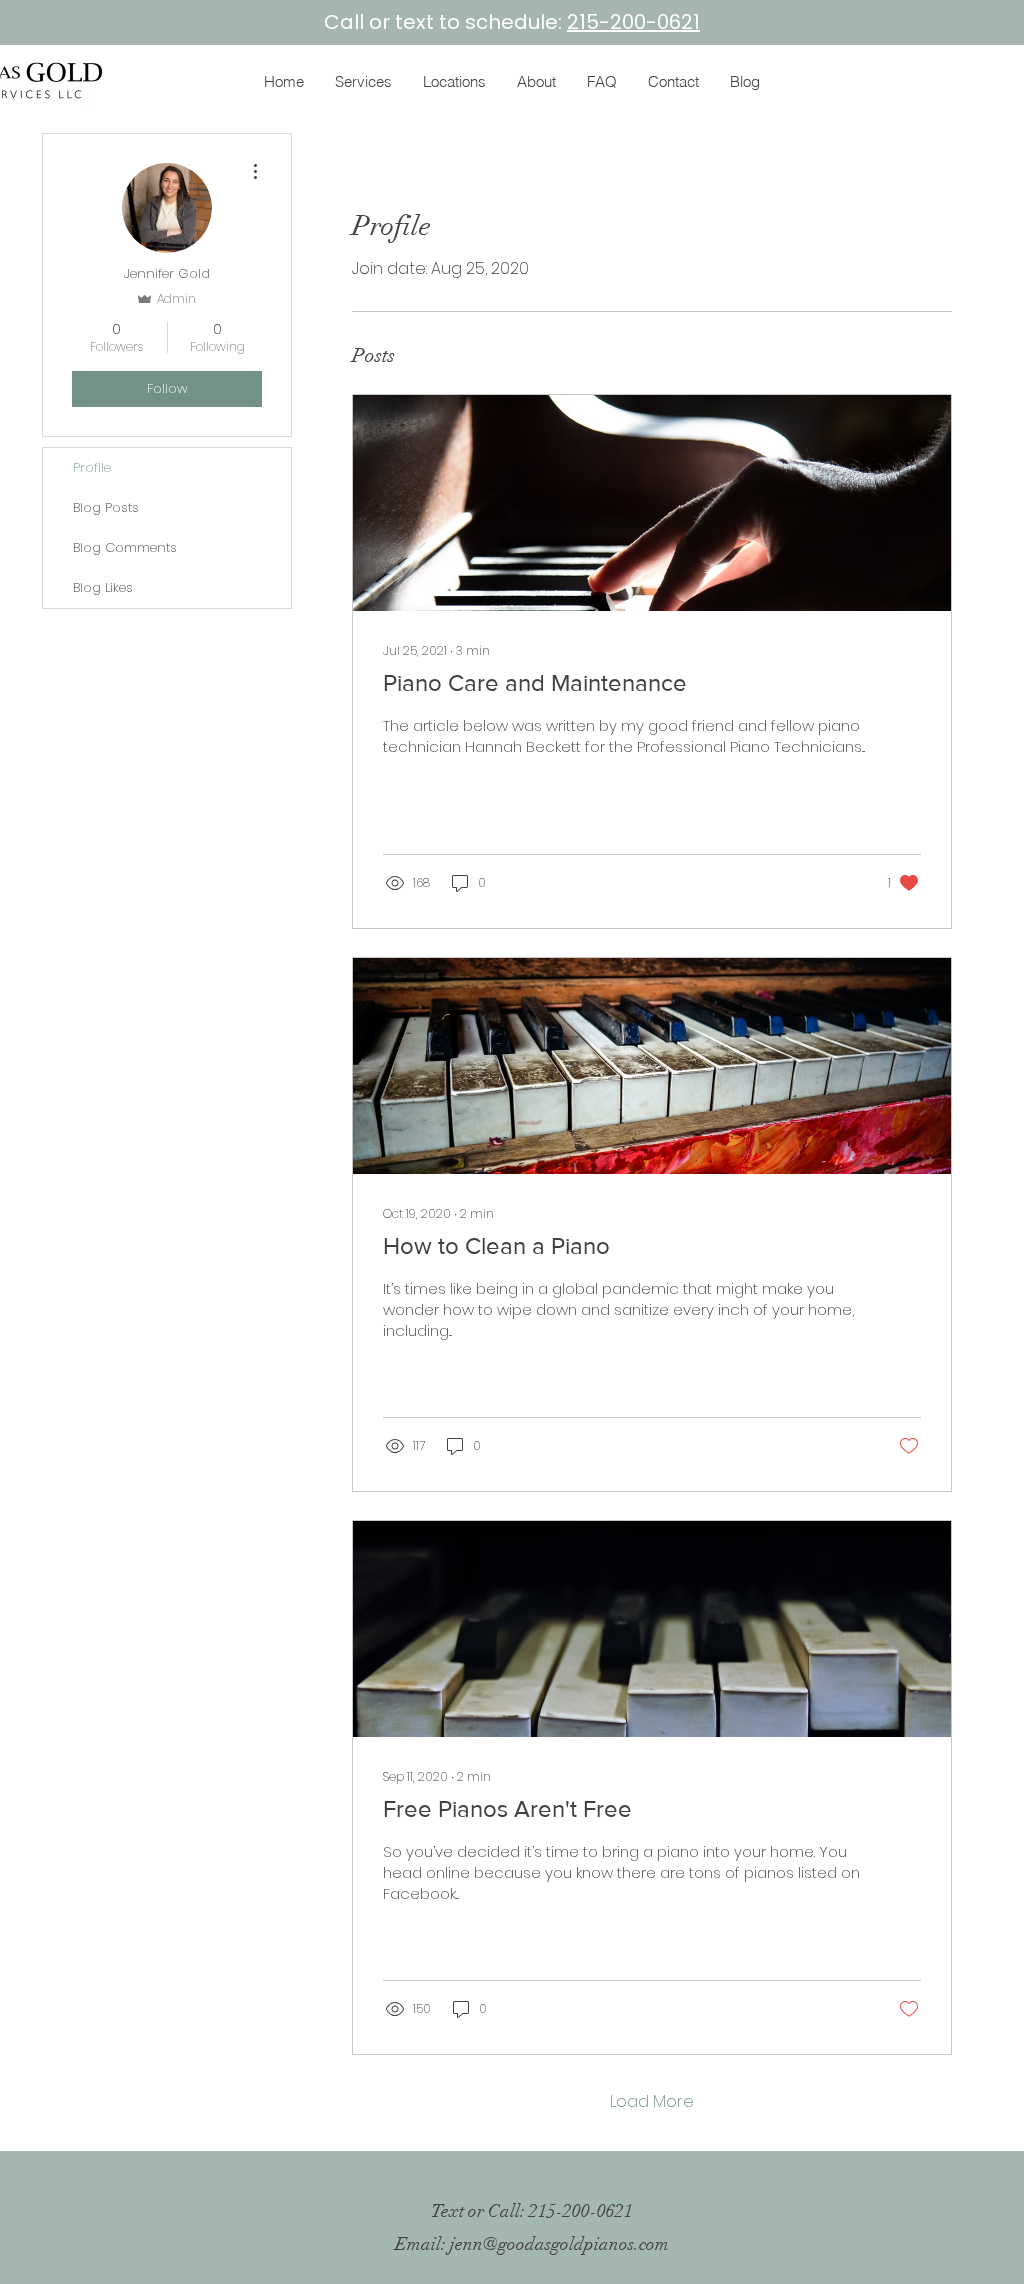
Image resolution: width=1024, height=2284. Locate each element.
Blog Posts (106, 507)
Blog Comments (125, 547)
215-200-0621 (633, 22)
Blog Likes (103, 587)
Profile (92, 467)
